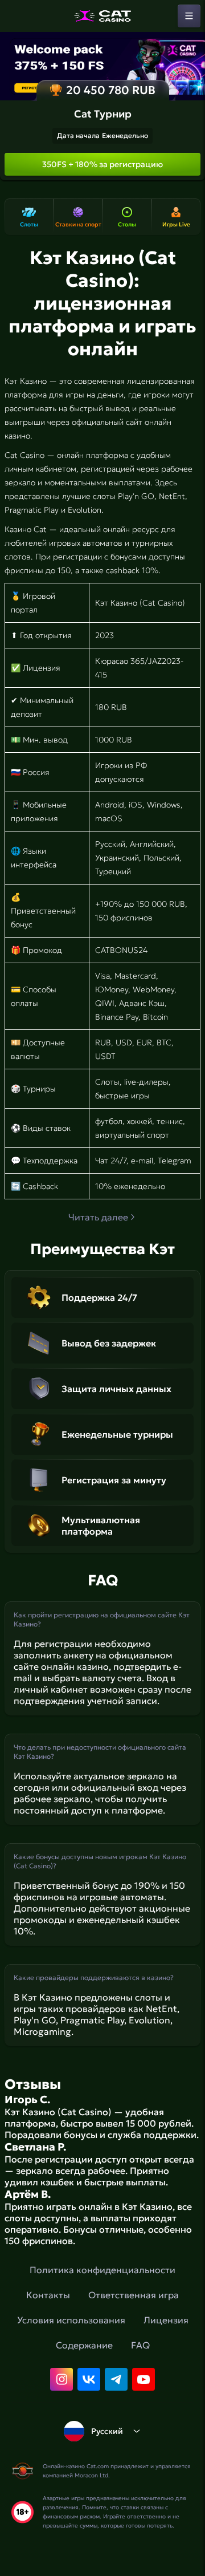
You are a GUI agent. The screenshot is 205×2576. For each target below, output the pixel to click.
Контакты (48, 2295)
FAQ (140, 2345)
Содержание (84, 2345)
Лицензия (166, 2320)
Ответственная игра (134, 2295)
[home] (102, 16)
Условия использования (71, 2320)
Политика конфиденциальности (102, 2270)
